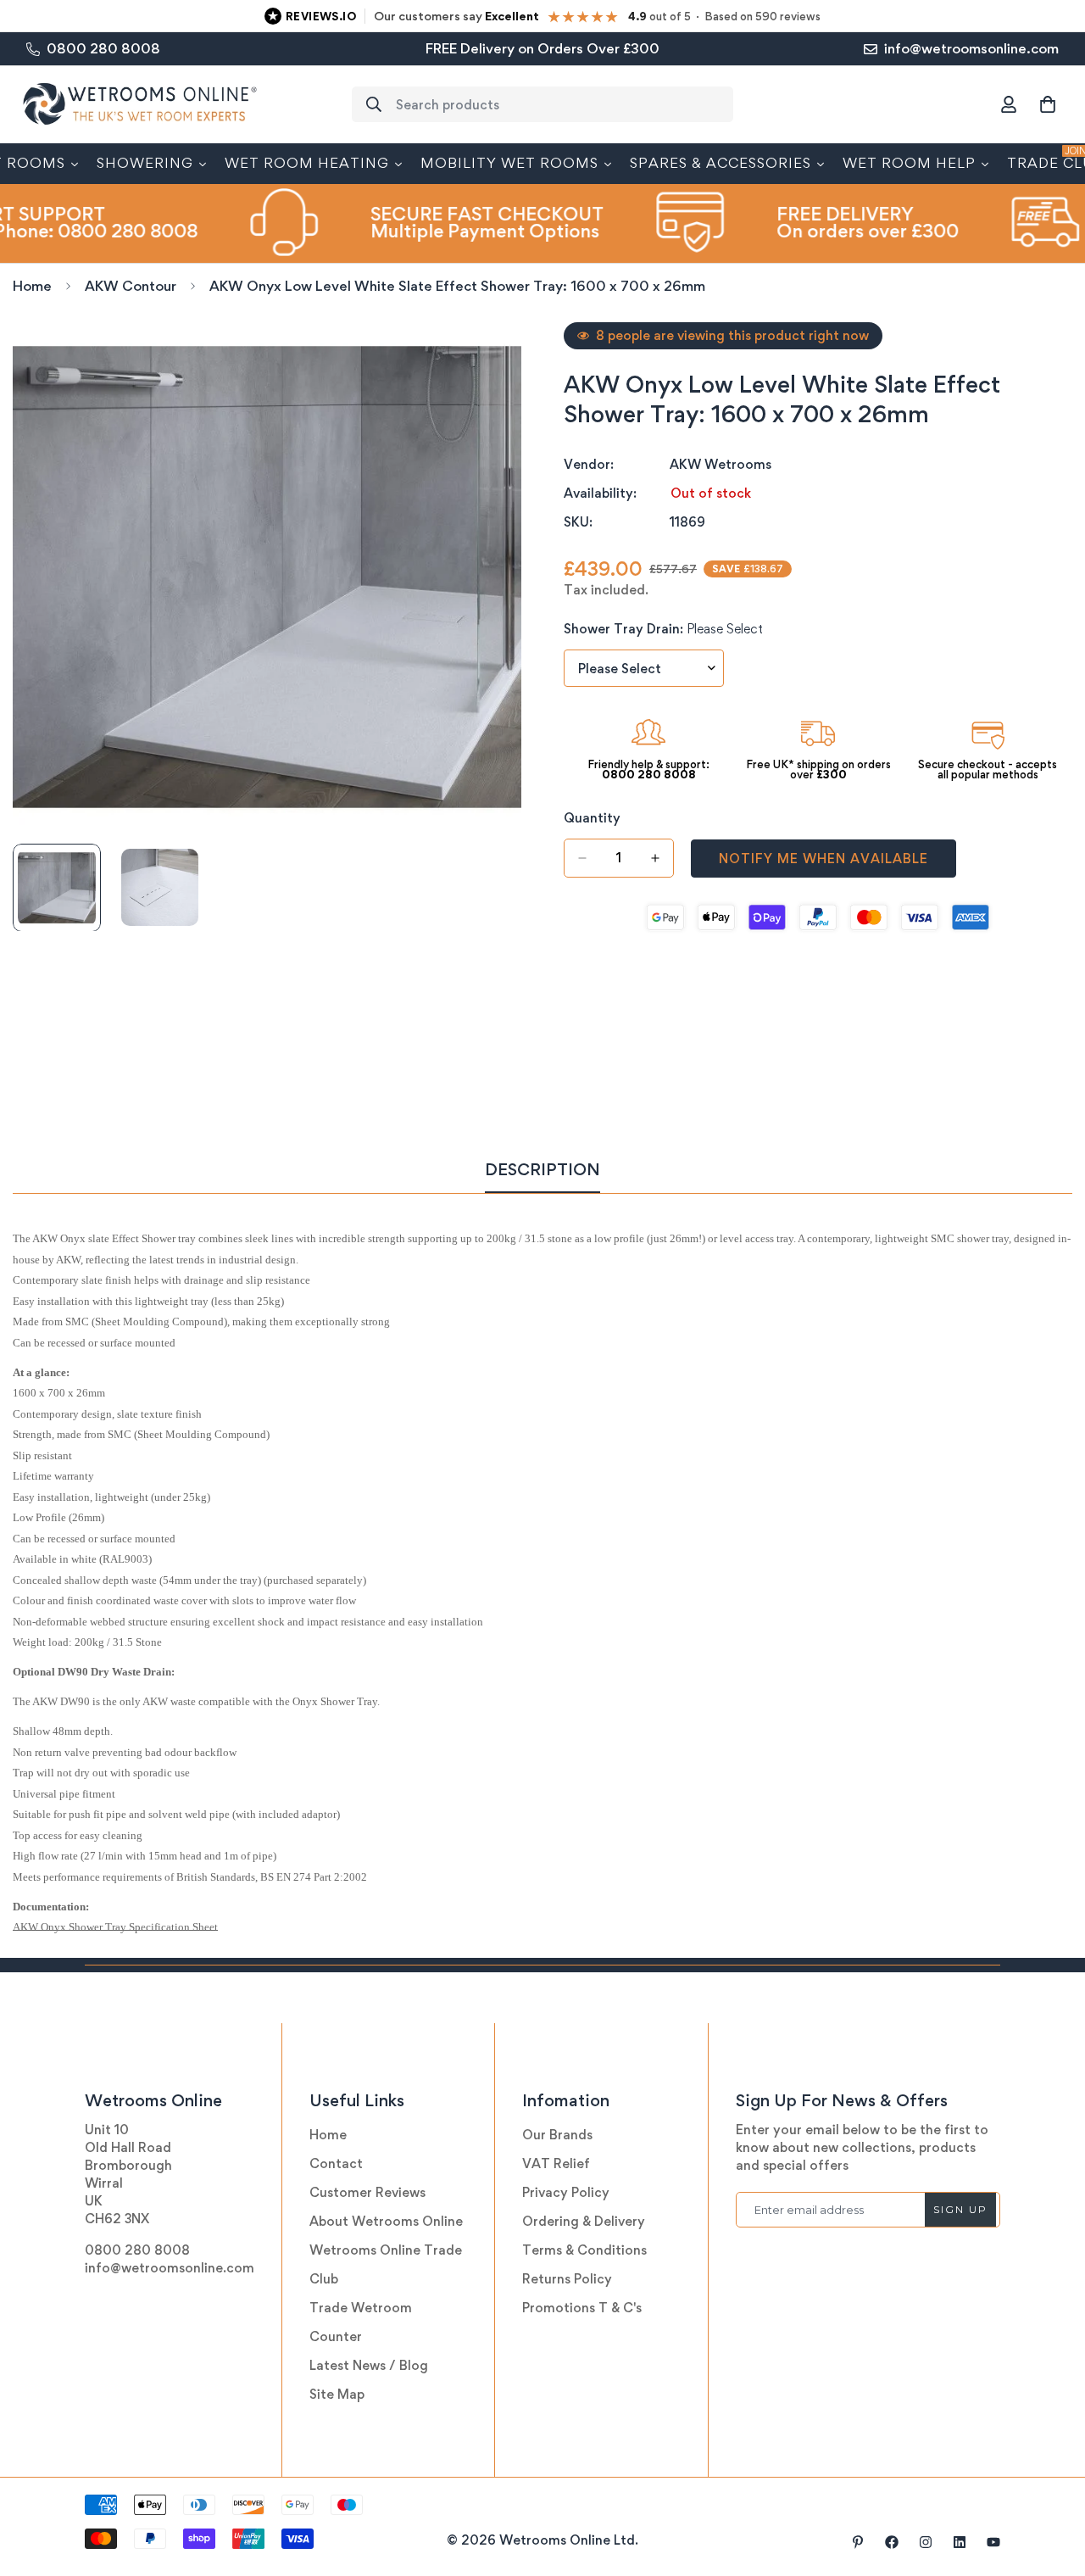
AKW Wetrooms (721, 464)
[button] (1048, 104)
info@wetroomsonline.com (170, 2268)
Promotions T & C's (582, 2308)
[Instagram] (926, 2542)
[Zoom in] (485, 358)
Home (32, 286)
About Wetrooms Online (386, 2221)
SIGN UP (960, 2209)
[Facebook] (892, 2542)
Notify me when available (823, 858)
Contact (336, 2163)
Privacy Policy (566, 2192)
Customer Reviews (367, 2192)
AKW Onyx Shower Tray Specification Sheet (115, 1927)
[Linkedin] (960, 2542)
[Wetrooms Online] (140, 105)
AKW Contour (131, 286)
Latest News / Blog (369, 2365)
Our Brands (557, 2135)
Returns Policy (567, 2279)
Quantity (592, 818)
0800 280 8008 (137, 2250)
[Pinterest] (858, 2542)
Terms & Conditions (584, 2250)
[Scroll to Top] (1052, 2484)
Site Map (337, 2394)
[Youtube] (993, 2542)
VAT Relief (556, 2163)
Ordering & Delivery (584, 2221)
